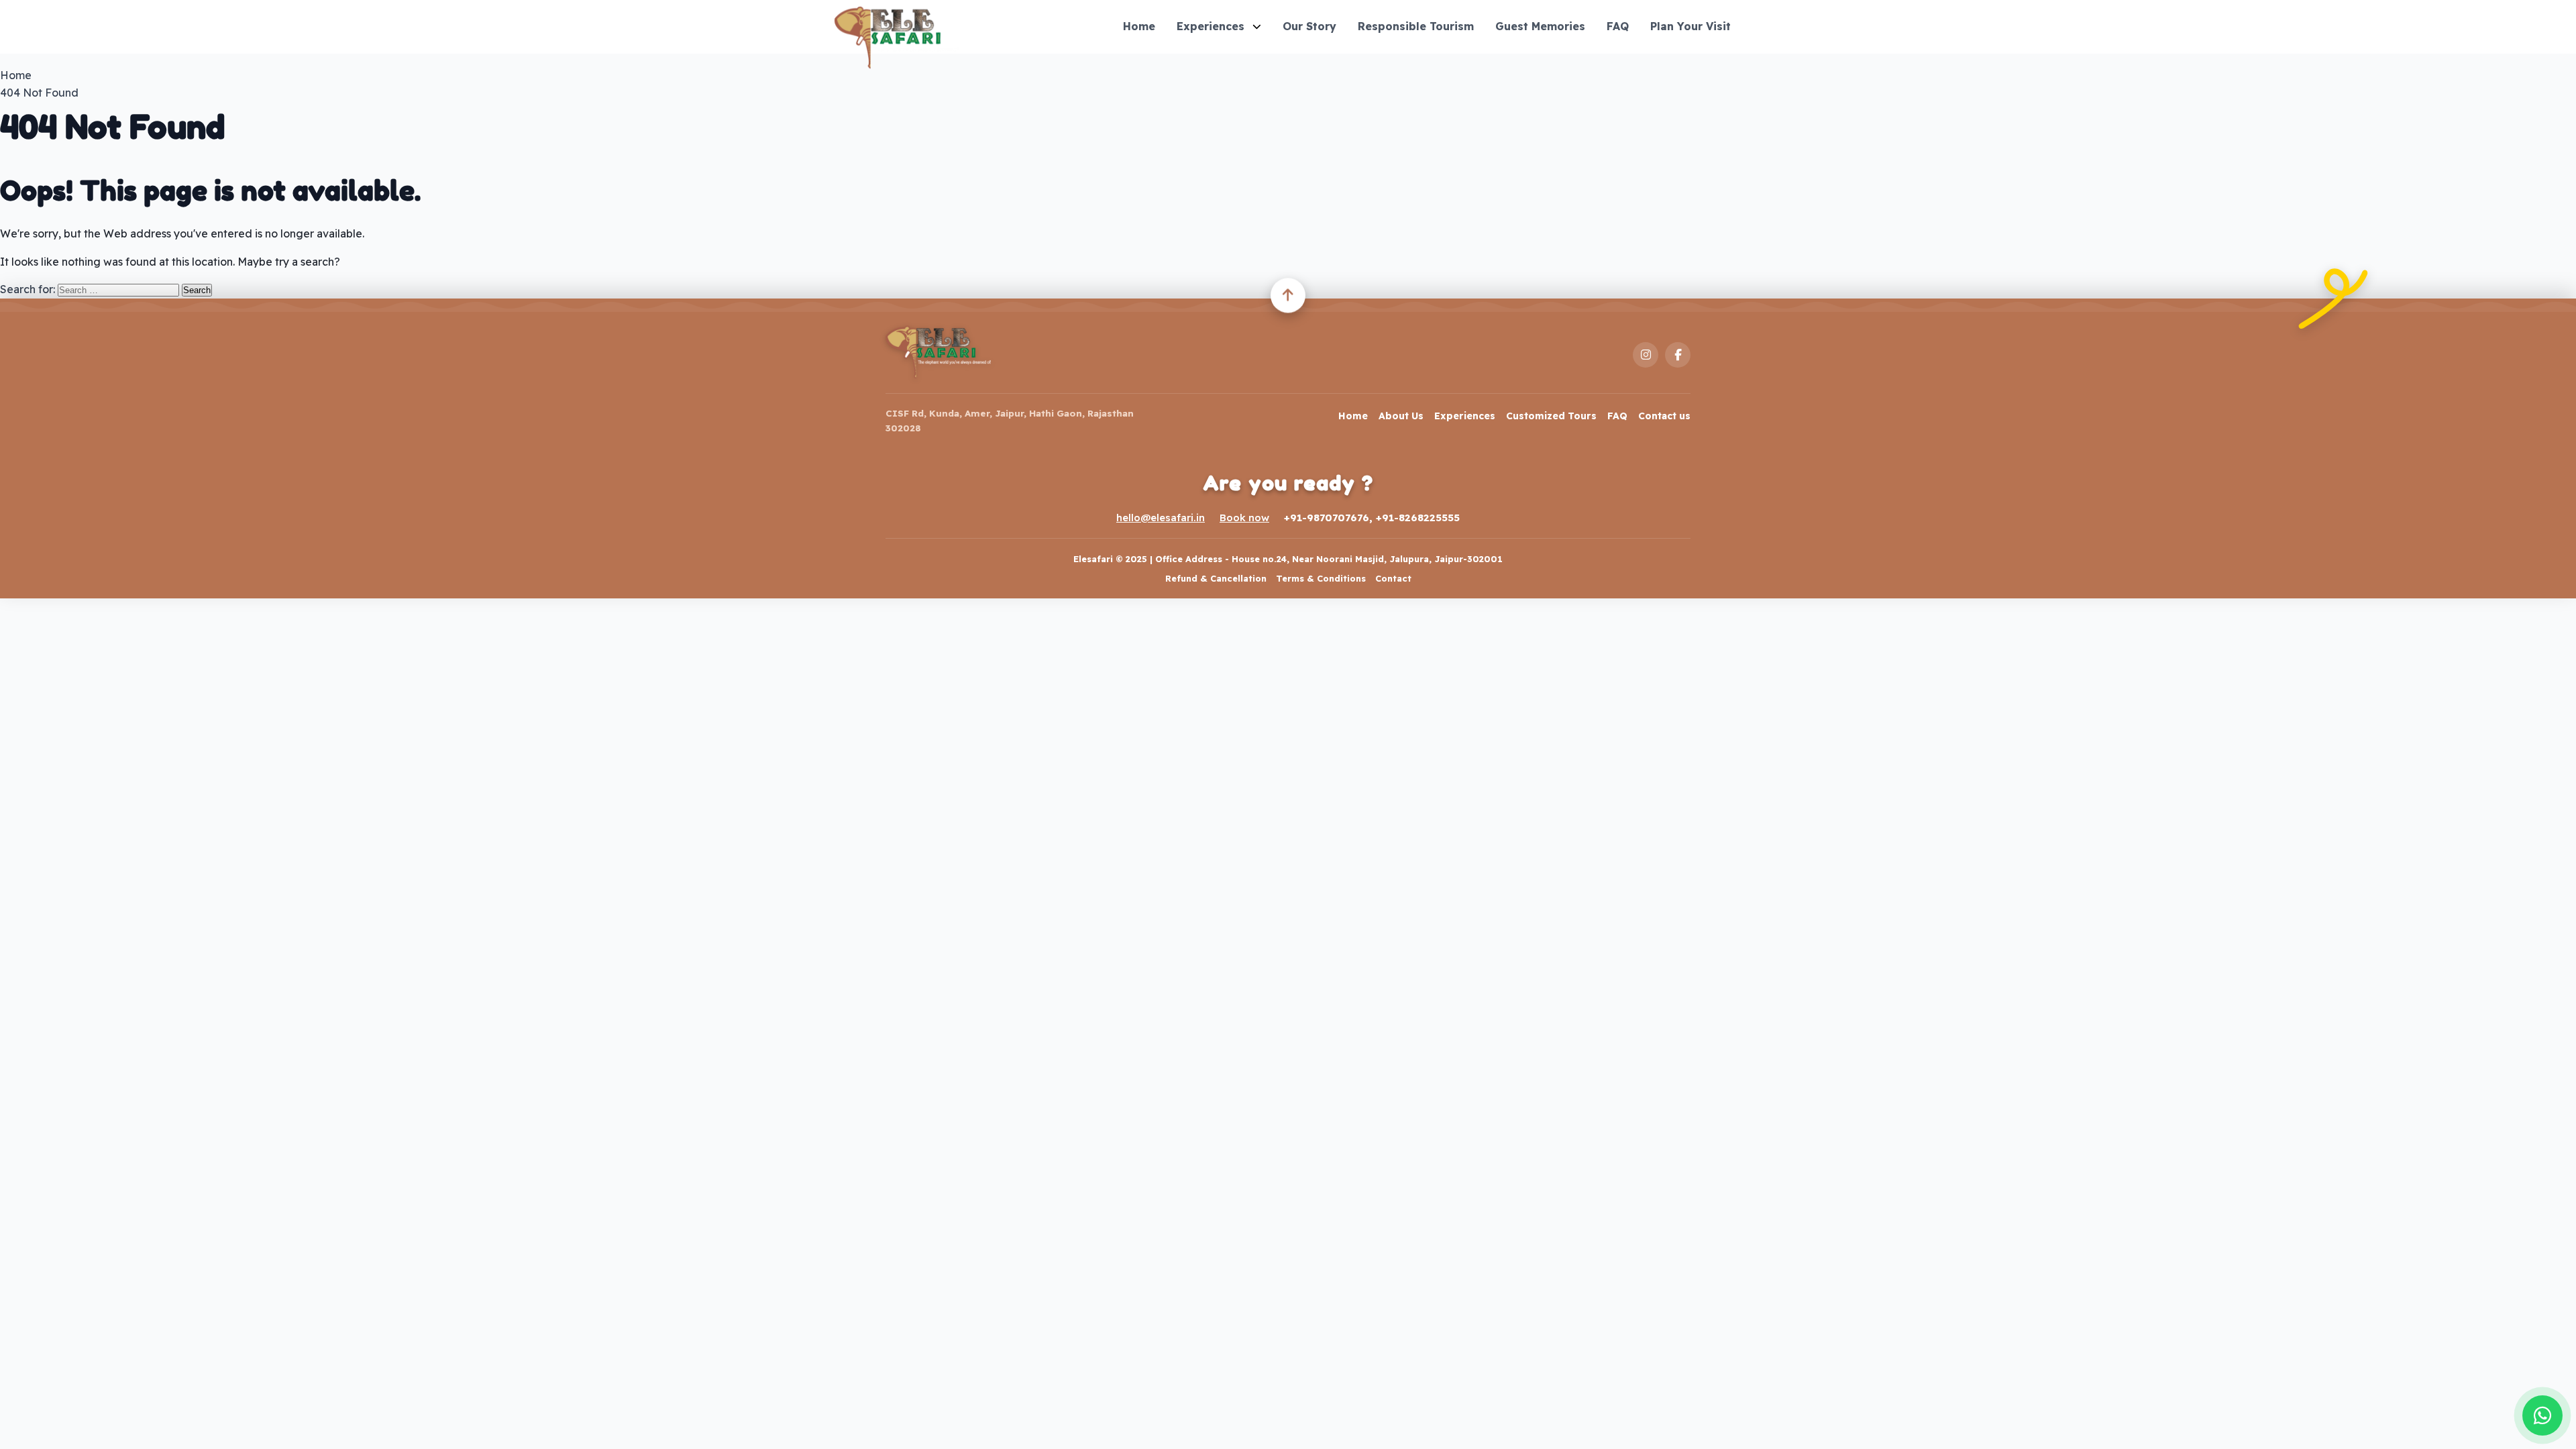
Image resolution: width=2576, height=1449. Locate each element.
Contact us (1664, 416)
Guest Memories (1540, 26)
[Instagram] (1646, 355)
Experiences (1211, 26)
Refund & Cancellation (1216, 578)
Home (1139, 26)
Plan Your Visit (1690, 26)
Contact (1393, 578)
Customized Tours (1551, 416)
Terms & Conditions (1321, 578)
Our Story (1309, 26)
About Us (1401, 416)
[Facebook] (1678, 355)
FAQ (1618, 26)
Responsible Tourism (1416, 26)
